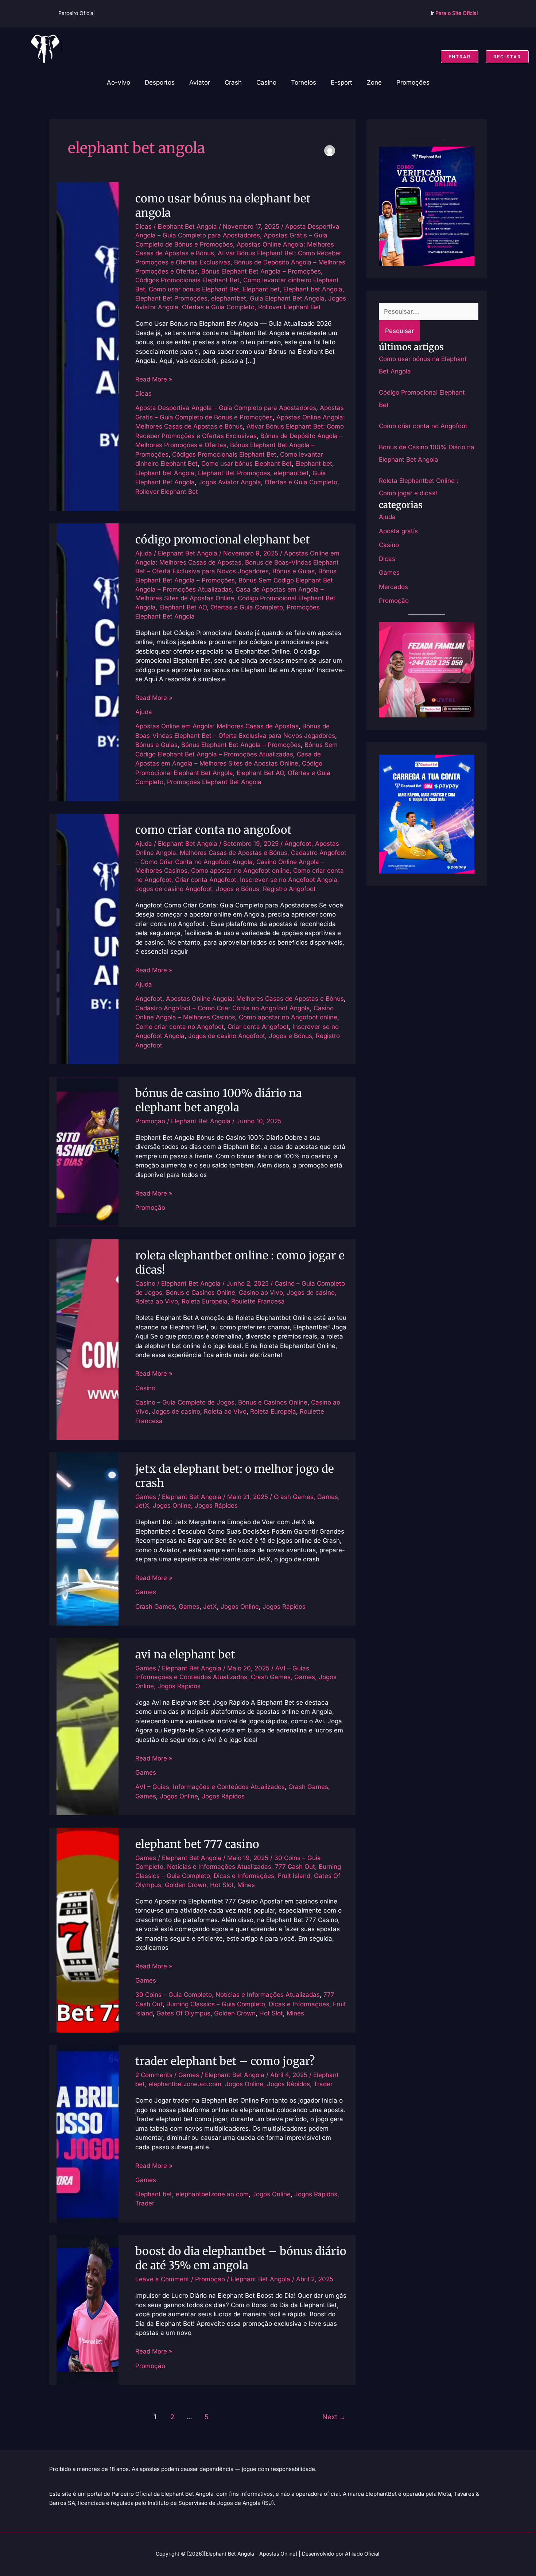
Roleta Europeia (205, 1301)
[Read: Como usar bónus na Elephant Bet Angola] (88, 346)
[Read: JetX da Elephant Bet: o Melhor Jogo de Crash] (88, 1538)
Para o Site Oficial (457, 13)
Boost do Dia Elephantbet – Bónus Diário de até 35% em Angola (241, 2258)
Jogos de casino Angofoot (174, 889)
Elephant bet (261, 289)
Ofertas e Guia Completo (218, 307)
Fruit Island (294, 1876)
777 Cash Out (295, 1867)
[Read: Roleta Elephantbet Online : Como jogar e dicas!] (88, 1339)
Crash (233, 82)
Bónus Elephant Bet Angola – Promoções (261, 271)
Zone (374, 82)
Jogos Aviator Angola (230, 482)
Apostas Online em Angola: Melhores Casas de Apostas (217, 726)
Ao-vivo (119, 82)
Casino (266, 82)
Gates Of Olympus (183, 2013)
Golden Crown (186, 1885)
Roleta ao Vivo (157, 1301)
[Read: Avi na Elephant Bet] (88, 1726)
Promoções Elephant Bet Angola (214, 782)
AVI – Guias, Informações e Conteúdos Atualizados (210, 1787)
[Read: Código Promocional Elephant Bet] (88, 662)
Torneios (304, 82)
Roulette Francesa (258, 1301)
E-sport (341, 82)
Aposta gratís (398, 531)
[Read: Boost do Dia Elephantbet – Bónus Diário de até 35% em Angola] (88, 2309)
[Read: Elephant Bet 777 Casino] (88, 1930)
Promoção (150, 1121)
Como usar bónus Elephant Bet (194, 289)
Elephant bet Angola (313, 289)
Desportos (160, 82)
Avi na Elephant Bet (185, 1654)
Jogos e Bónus (238, 889)
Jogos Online (172, 1506)
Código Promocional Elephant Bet (223, 539)
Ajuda (144, 553)
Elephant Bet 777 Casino (197, 1844)
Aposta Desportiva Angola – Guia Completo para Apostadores (226, 408)
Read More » (154, 379)
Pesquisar (399, 331)
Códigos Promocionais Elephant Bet (187, 280)
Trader (323, 2084)
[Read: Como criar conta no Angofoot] (88, 938)
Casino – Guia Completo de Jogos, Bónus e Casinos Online (221, 1402)
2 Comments (154, 2075)
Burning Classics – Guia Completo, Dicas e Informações (248, 2004)
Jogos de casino (311, 1293)
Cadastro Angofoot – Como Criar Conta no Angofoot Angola (223, 1008)
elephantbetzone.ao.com (185, 2084)
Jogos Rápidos (216, 1506)
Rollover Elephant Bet (290, 307)
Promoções (413, 82)
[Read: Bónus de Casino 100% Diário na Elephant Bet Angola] (88, 1151)
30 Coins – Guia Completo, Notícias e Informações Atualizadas (228, 1995)
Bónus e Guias (294, 571)
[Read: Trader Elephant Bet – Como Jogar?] (88, 2133)
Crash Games (294, 1497)
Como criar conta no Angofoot (213, 830)
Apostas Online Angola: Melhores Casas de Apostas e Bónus (255, 999)
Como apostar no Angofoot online (240, 871)
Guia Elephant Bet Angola (287, 298)
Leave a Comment (162, 2279)
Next (334, 2417)
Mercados (393, 587)
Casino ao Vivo (261, 1293)
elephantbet (229, 298)
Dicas (143, 226)
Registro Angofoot (289, 889)
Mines (246, 1885)
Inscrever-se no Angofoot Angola (289, 880)
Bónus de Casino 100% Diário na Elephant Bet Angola (219, 1100)
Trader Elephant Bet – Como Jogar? (225, 2061)
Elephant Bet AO (183, 607)
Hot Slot (222, 1885)
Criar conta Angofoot (206, 880)
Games (146, 1497)
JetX (142, 1506)
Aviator (200, 82)
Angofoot (298, 844)
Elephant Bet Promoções (171, 298)
